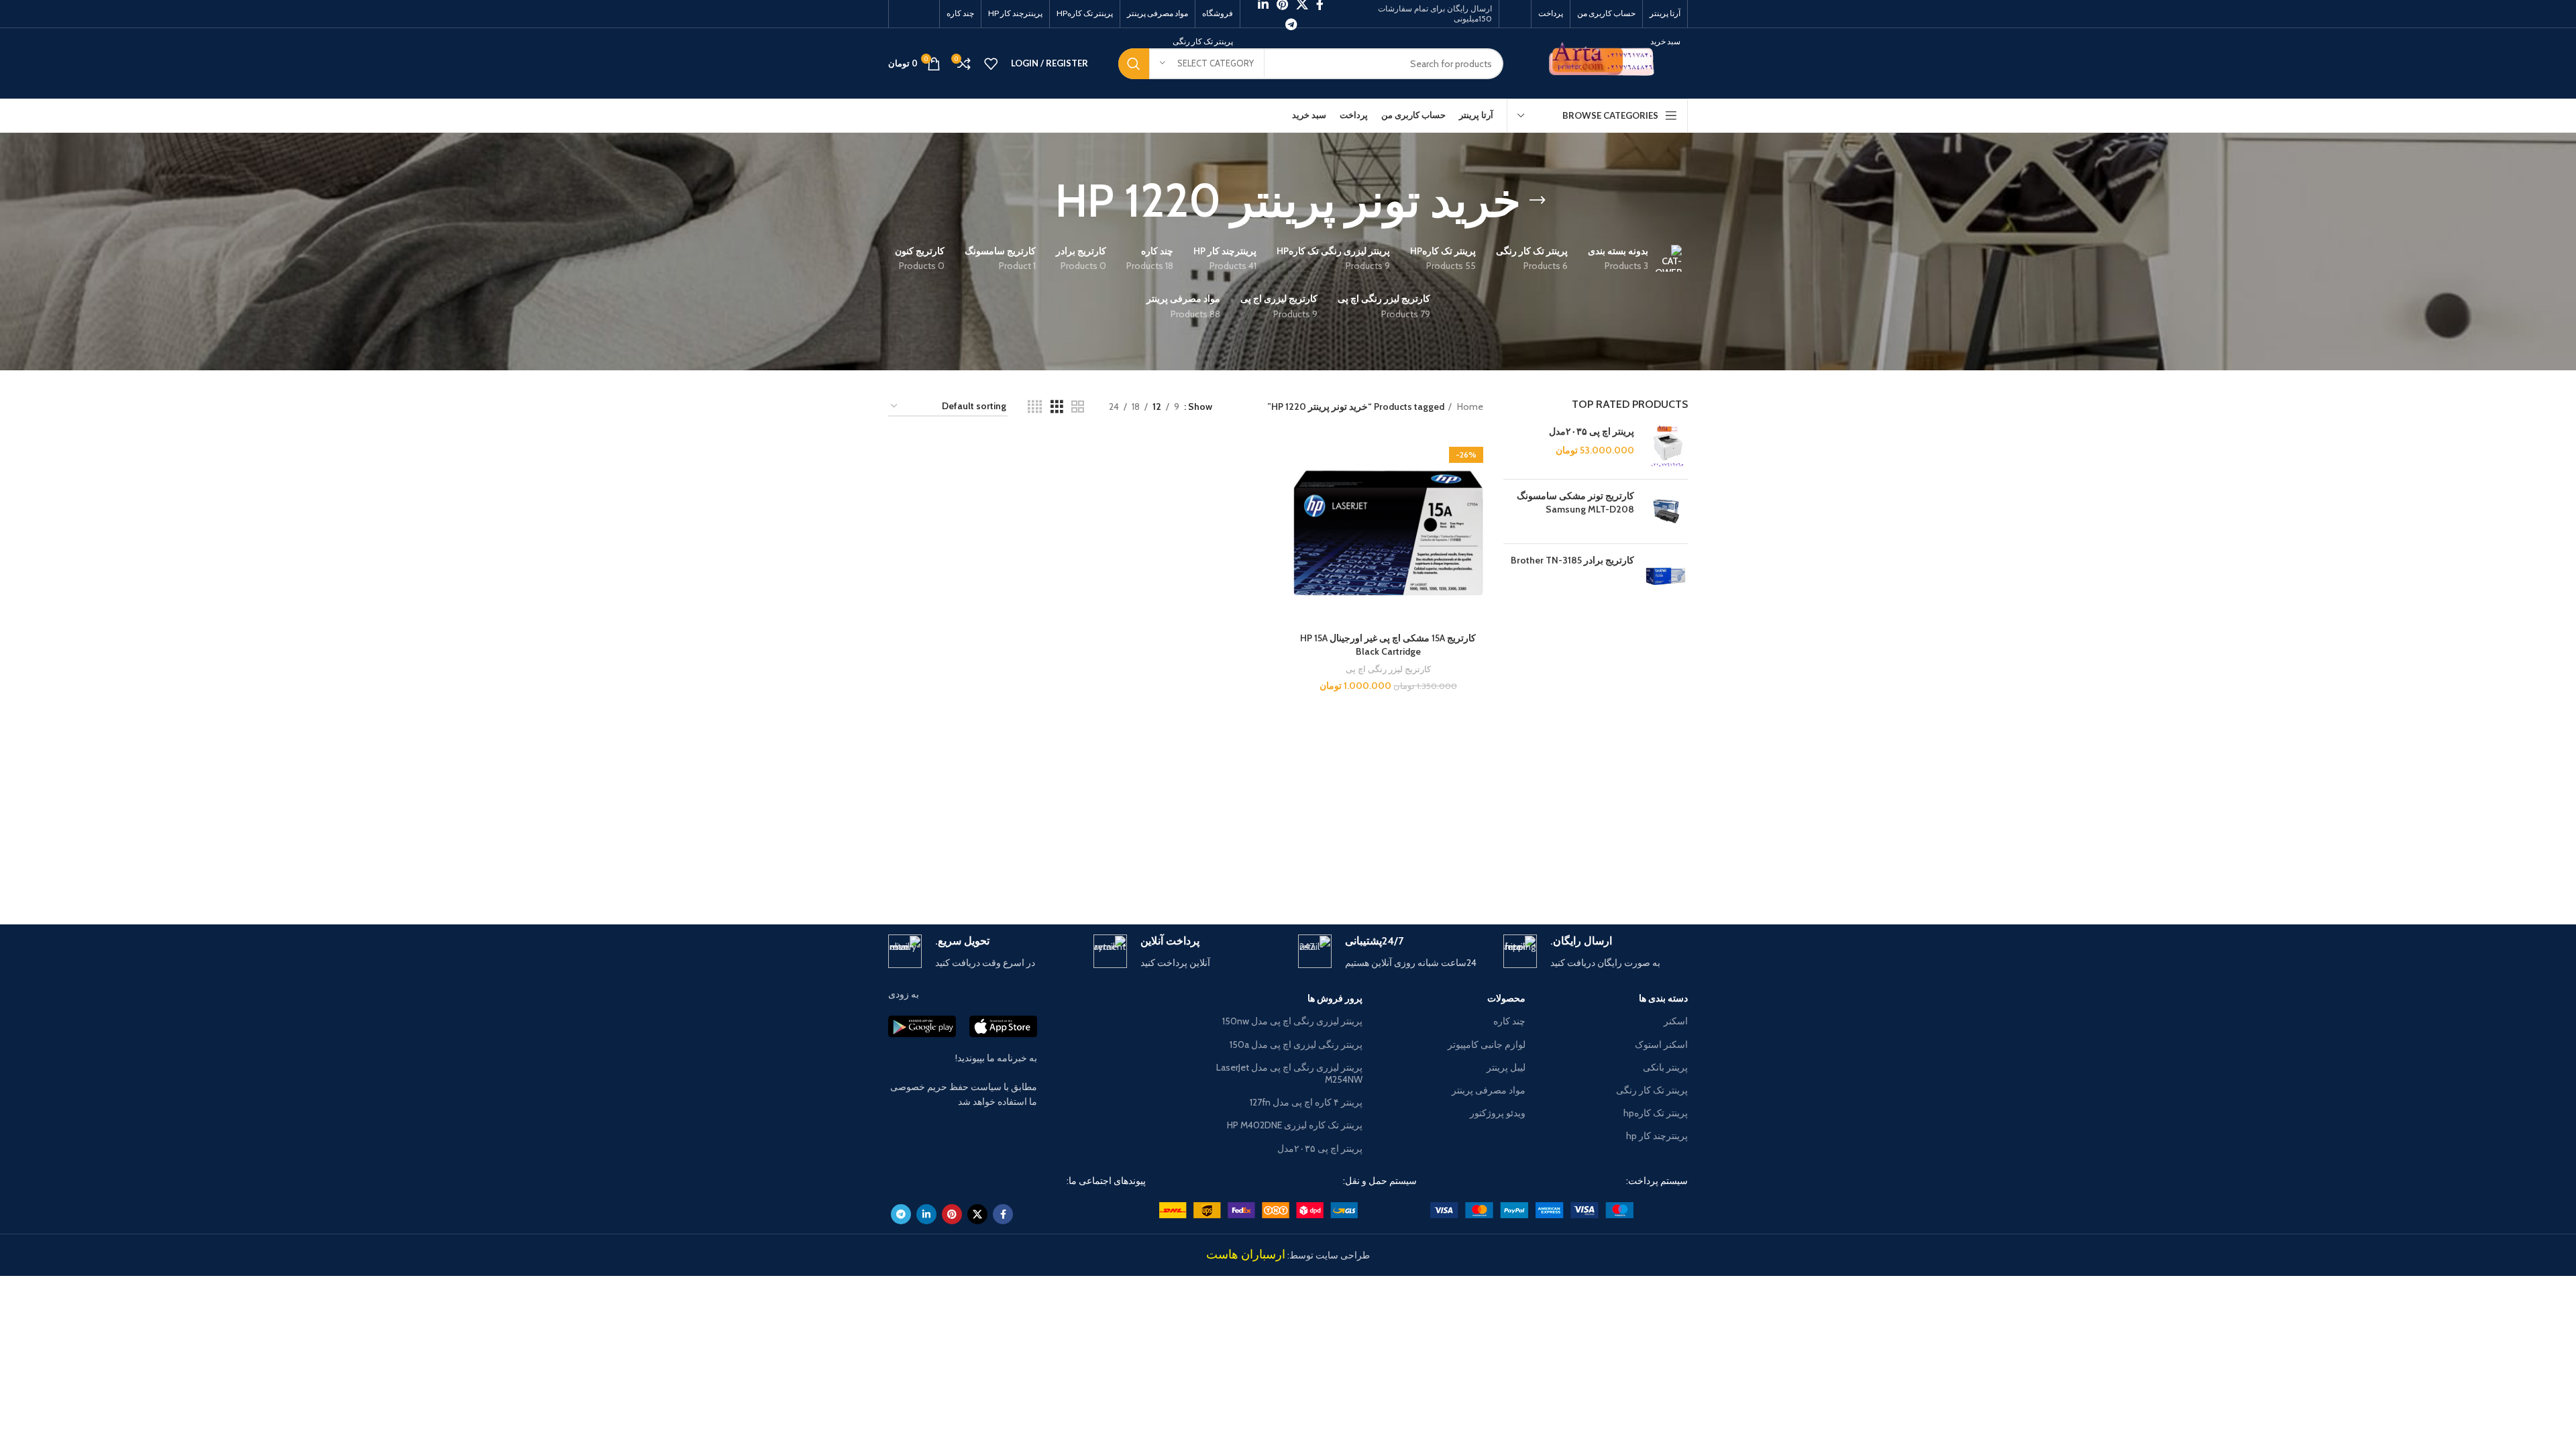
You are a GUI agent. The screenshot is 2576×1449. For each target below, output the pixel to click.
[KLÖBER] (1288, 877)
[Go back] (1538, 201)
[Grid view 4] (1035, 407)
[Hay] (1059, 877)
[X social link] (977, 1214)
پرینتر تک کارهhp (1656, 1113)
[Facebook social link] (1003, 1214)
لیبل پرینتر (1506, 1067)
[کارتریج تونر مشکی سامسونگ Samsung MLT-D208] (1666, 512)
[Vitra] (1631, 877)
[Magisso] (1516, 877)
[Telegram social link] (1291, 24)
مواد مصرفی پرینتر (1488, 1090)
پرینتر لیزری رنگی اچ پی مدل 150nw (1292, 1021)
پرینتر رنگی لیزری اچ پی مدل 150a (1296, 1044)
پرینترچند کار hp (1657, 1136)
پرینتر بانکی (1665, 1067)
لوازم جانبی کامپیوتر (1486, 1044)
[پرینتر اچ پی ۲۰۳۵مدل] (1666, 447)
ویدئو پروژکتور (1497, 1113)
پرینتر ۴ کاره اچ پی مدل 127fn (1306, 1102)
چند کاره (1509, 1021)
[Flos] (945, 877)
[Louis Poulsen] (1402, 877)
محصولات (1506, 998)
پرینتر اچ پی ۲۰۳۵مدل (1592, 431)
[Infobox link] (1596, 952)
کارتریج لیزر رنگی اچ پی (1388, 669)
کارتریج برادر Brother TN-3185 (1572, 560)
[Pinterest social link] (952, 1214)
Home (1469, 407)
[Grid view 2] (1078, 407)
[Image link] (1532, 1209)
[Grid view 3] (1057, 407)
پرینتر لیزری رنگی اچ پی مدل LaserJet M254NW (1289, 1073)
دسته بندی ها (1663, 998)
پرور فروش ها (1335, 998)
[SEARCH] (1134, 64)
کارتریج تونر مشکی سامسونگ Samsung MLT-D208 (1575, 502)
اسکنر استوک (1661, 1044)
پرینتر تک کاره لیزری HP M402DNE (1295, 1125)
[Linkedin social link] (926, 1214)
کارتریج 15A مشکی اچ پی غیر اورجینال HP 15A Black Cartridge (1388, 645)
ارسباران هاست (1246, 1254)
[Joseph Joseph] (1174, 877)
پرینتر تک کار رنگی (1652, 1090)
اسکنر (1676, 1021)
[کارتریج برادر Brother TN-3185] (1666, 576)
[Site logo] (1606, 62)
